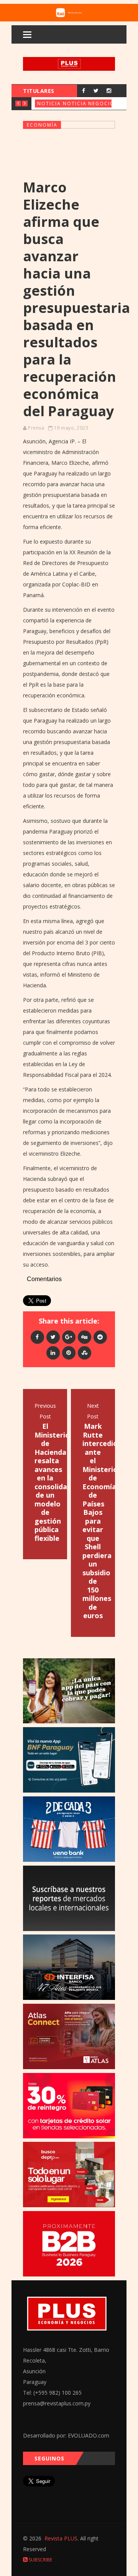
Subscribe (40, 2560)
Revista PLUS (61, 2538)
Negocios (103, 103)
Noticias (51, 103)
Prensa (36, 428)
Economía (42, 125)
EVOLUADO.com (89, 2435)
